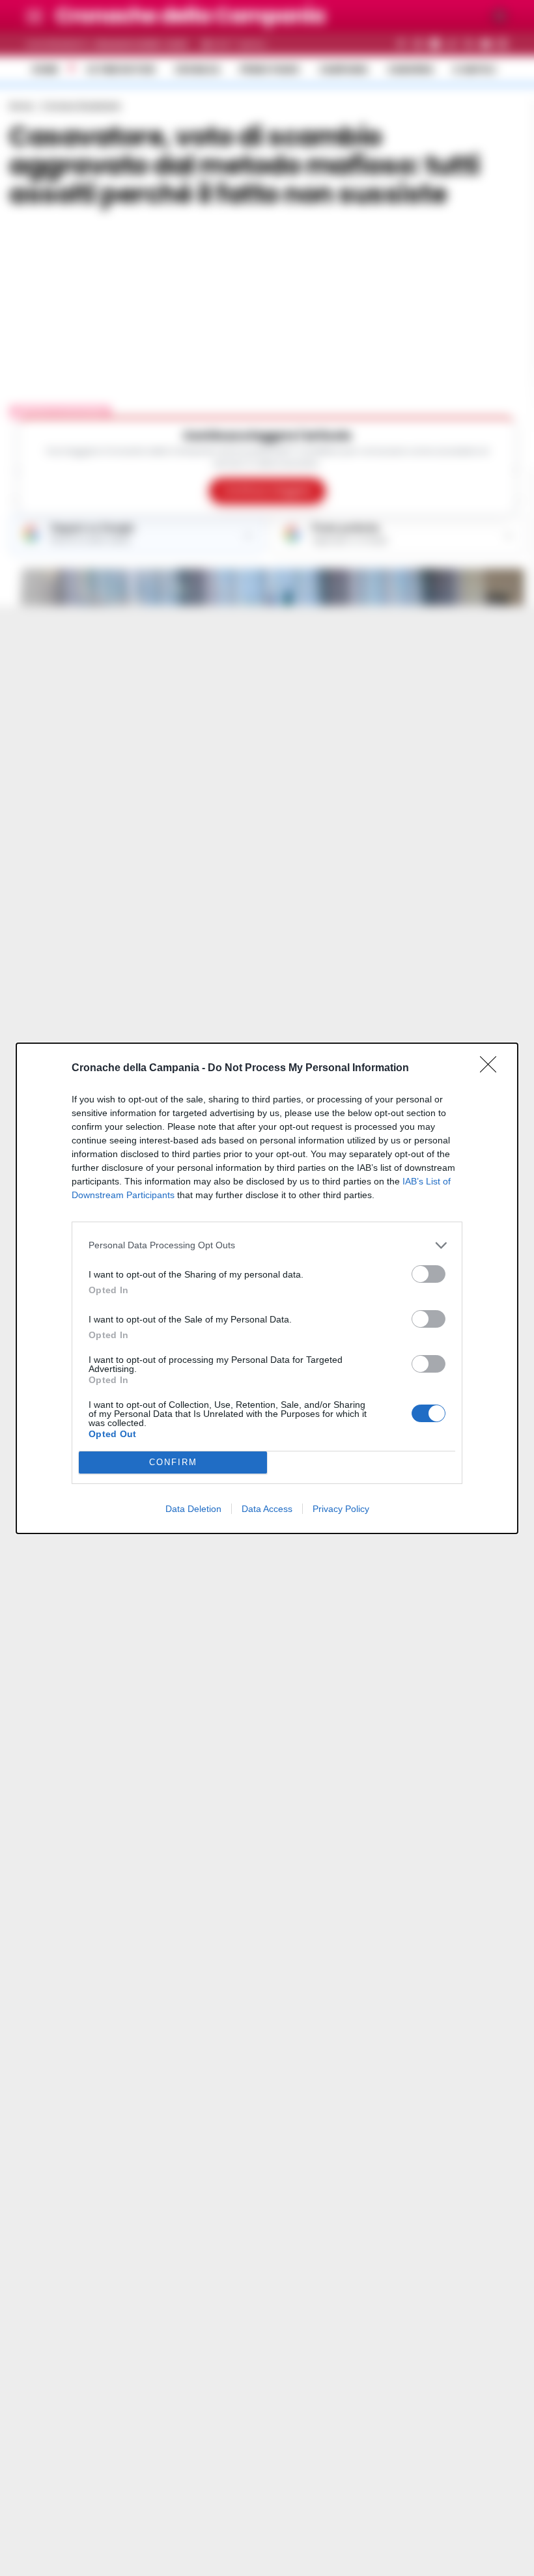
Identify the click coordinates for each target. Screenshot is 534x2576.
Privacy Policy (341, 1509)
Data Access (267, 1509)
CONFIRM (173, 1462)
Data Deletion (193, 1509)
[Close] (492, 1069)
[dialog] (267, 1288)
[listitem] (267, 1245)
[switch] (429, 1274)
